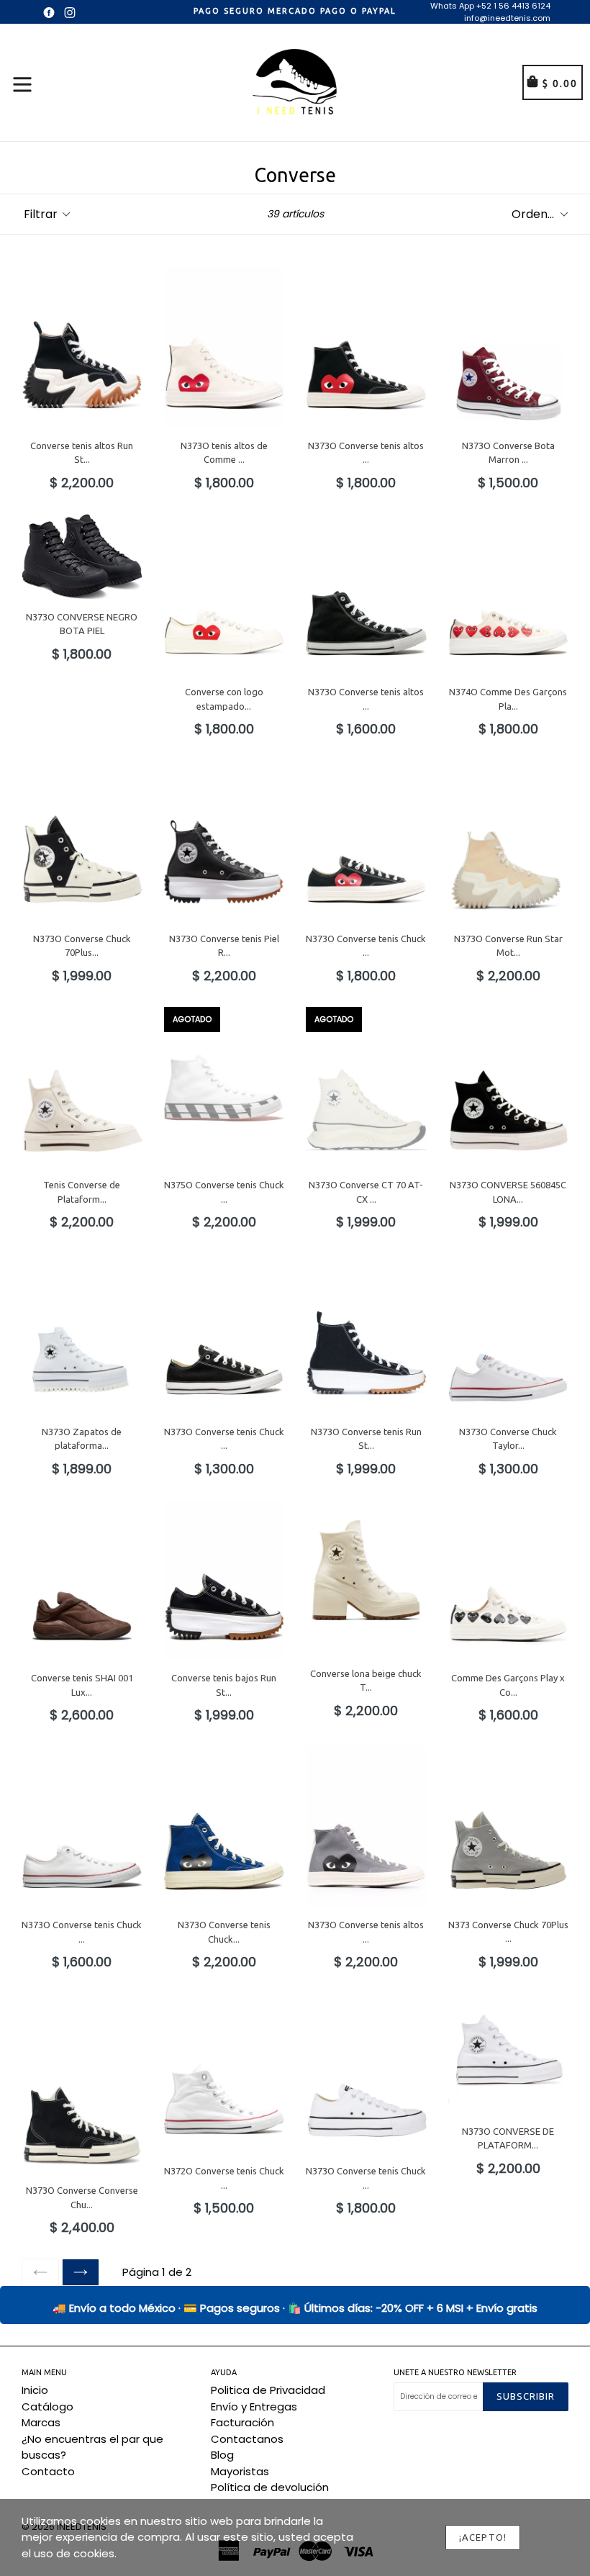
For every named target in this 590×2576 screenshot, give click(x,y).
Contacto (48, 2471)
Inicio (35, 2390)
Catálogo (47, 2406)
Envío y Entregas (254, 2406)
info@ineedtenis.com (507, 18)
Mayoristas (240, 2471)
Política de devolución (270, 2487)
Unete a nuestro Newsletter (455, 2372)
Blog (222, 2455)
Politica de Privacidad (268, 2390)
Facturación (242, 2422)
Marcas (41, 2422)
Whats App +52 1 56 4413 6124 (490, 6)
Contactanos (247, 2439)
